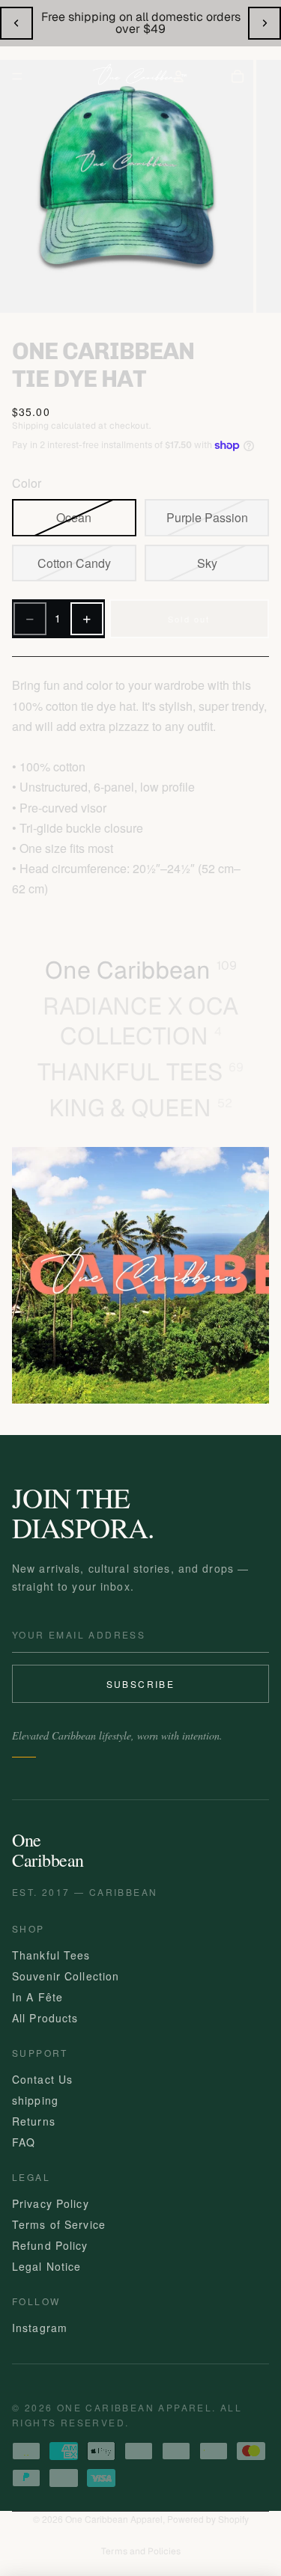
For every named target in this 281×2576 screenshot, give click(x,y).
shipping (35, 2100)
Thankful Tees (51, 1955)
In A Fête (37, 1997)
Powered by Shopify (208, 2519)
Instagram (40, 2328)
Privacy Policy (51, 2203)
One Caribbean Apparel (114, 2519)
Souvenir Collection (66, 1976)
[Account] (178, 76)
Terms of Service (59, 2224)
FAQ (24, 2142)
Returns (34, 2121)
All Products (45, 2018)
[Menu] (17, 76)
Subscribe (141, 1684)
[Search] (58, 76)
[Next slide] (265, 23)
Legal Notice (46, 2266)
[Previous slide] (16, 23)
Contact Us (42, 2079)
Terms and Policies (141, 2551)
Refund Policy (50, 2245)
